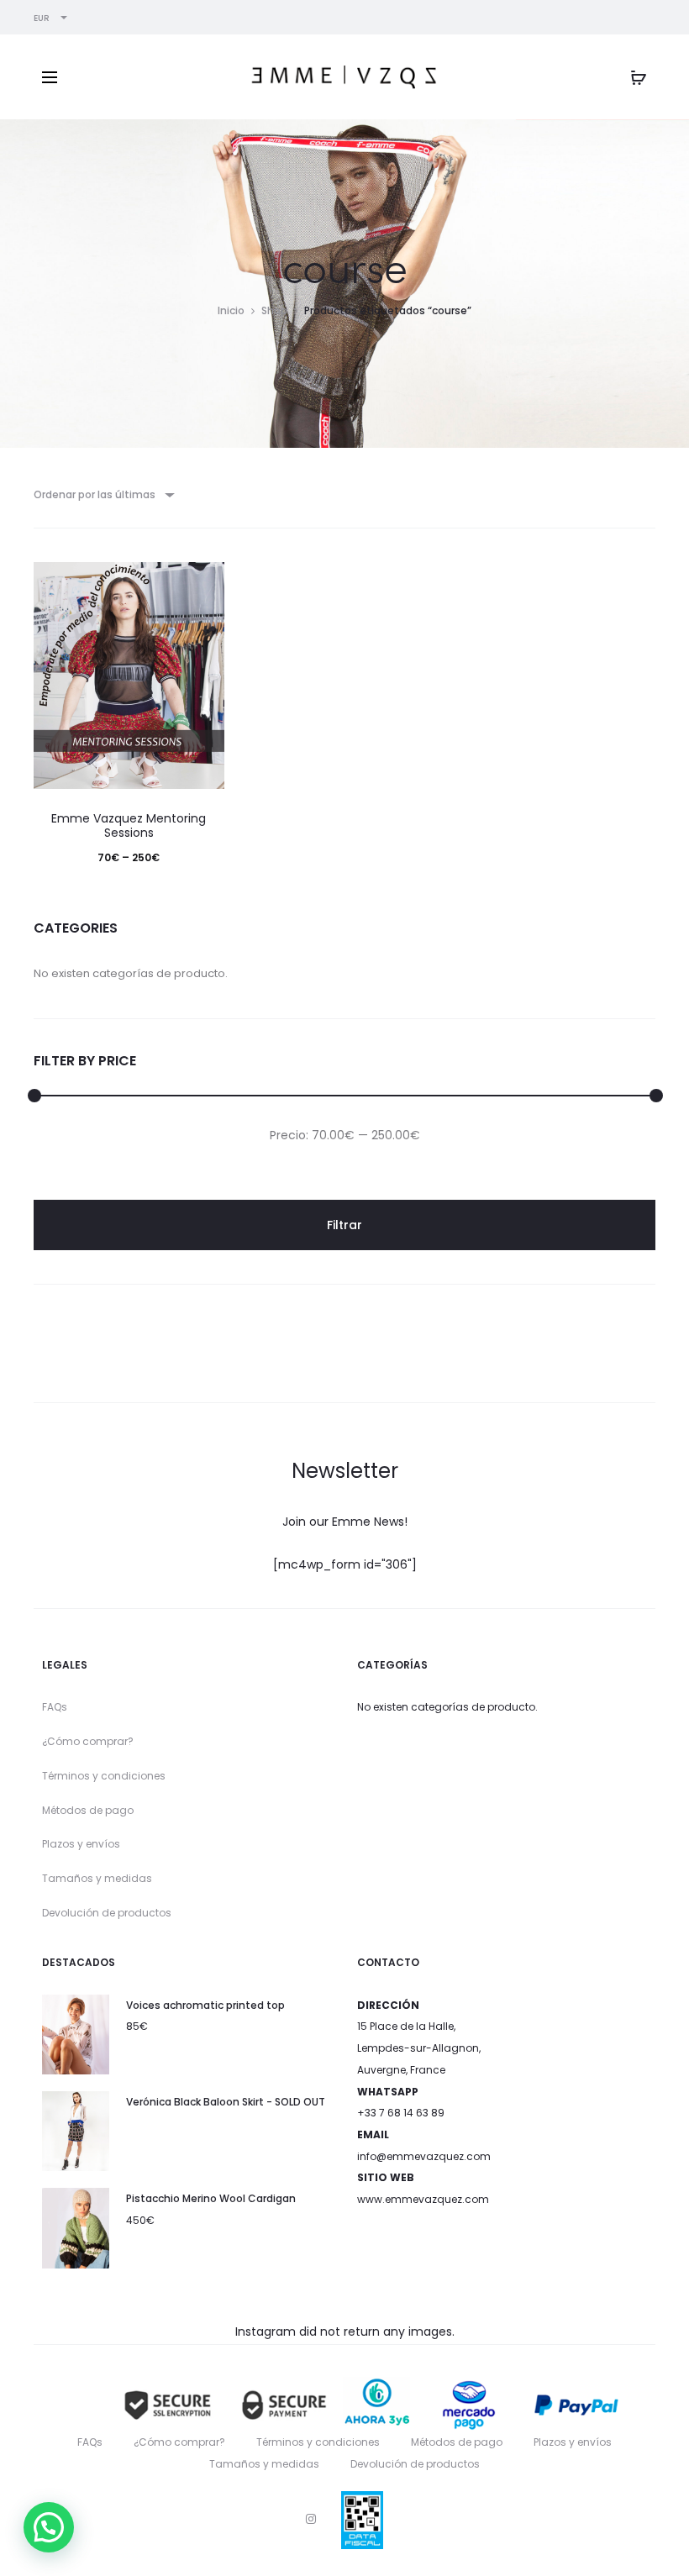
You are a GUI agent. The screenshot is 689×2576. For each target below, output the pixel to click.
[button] (49, 2527)
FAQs (55, 1707)
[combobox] (103, 494)
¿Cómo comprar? (88, 1741)
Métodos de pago (88, 1810)
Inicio (231, 310)
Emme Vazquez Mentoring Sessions (129, 825)
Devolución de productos (107, 1913)
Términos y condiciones (104, 1776)
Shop (274, 310)
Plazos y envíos (81, 1844)
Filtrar (344, 1225)
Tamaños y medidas (97, 1878)
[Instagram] (311, 2519)
